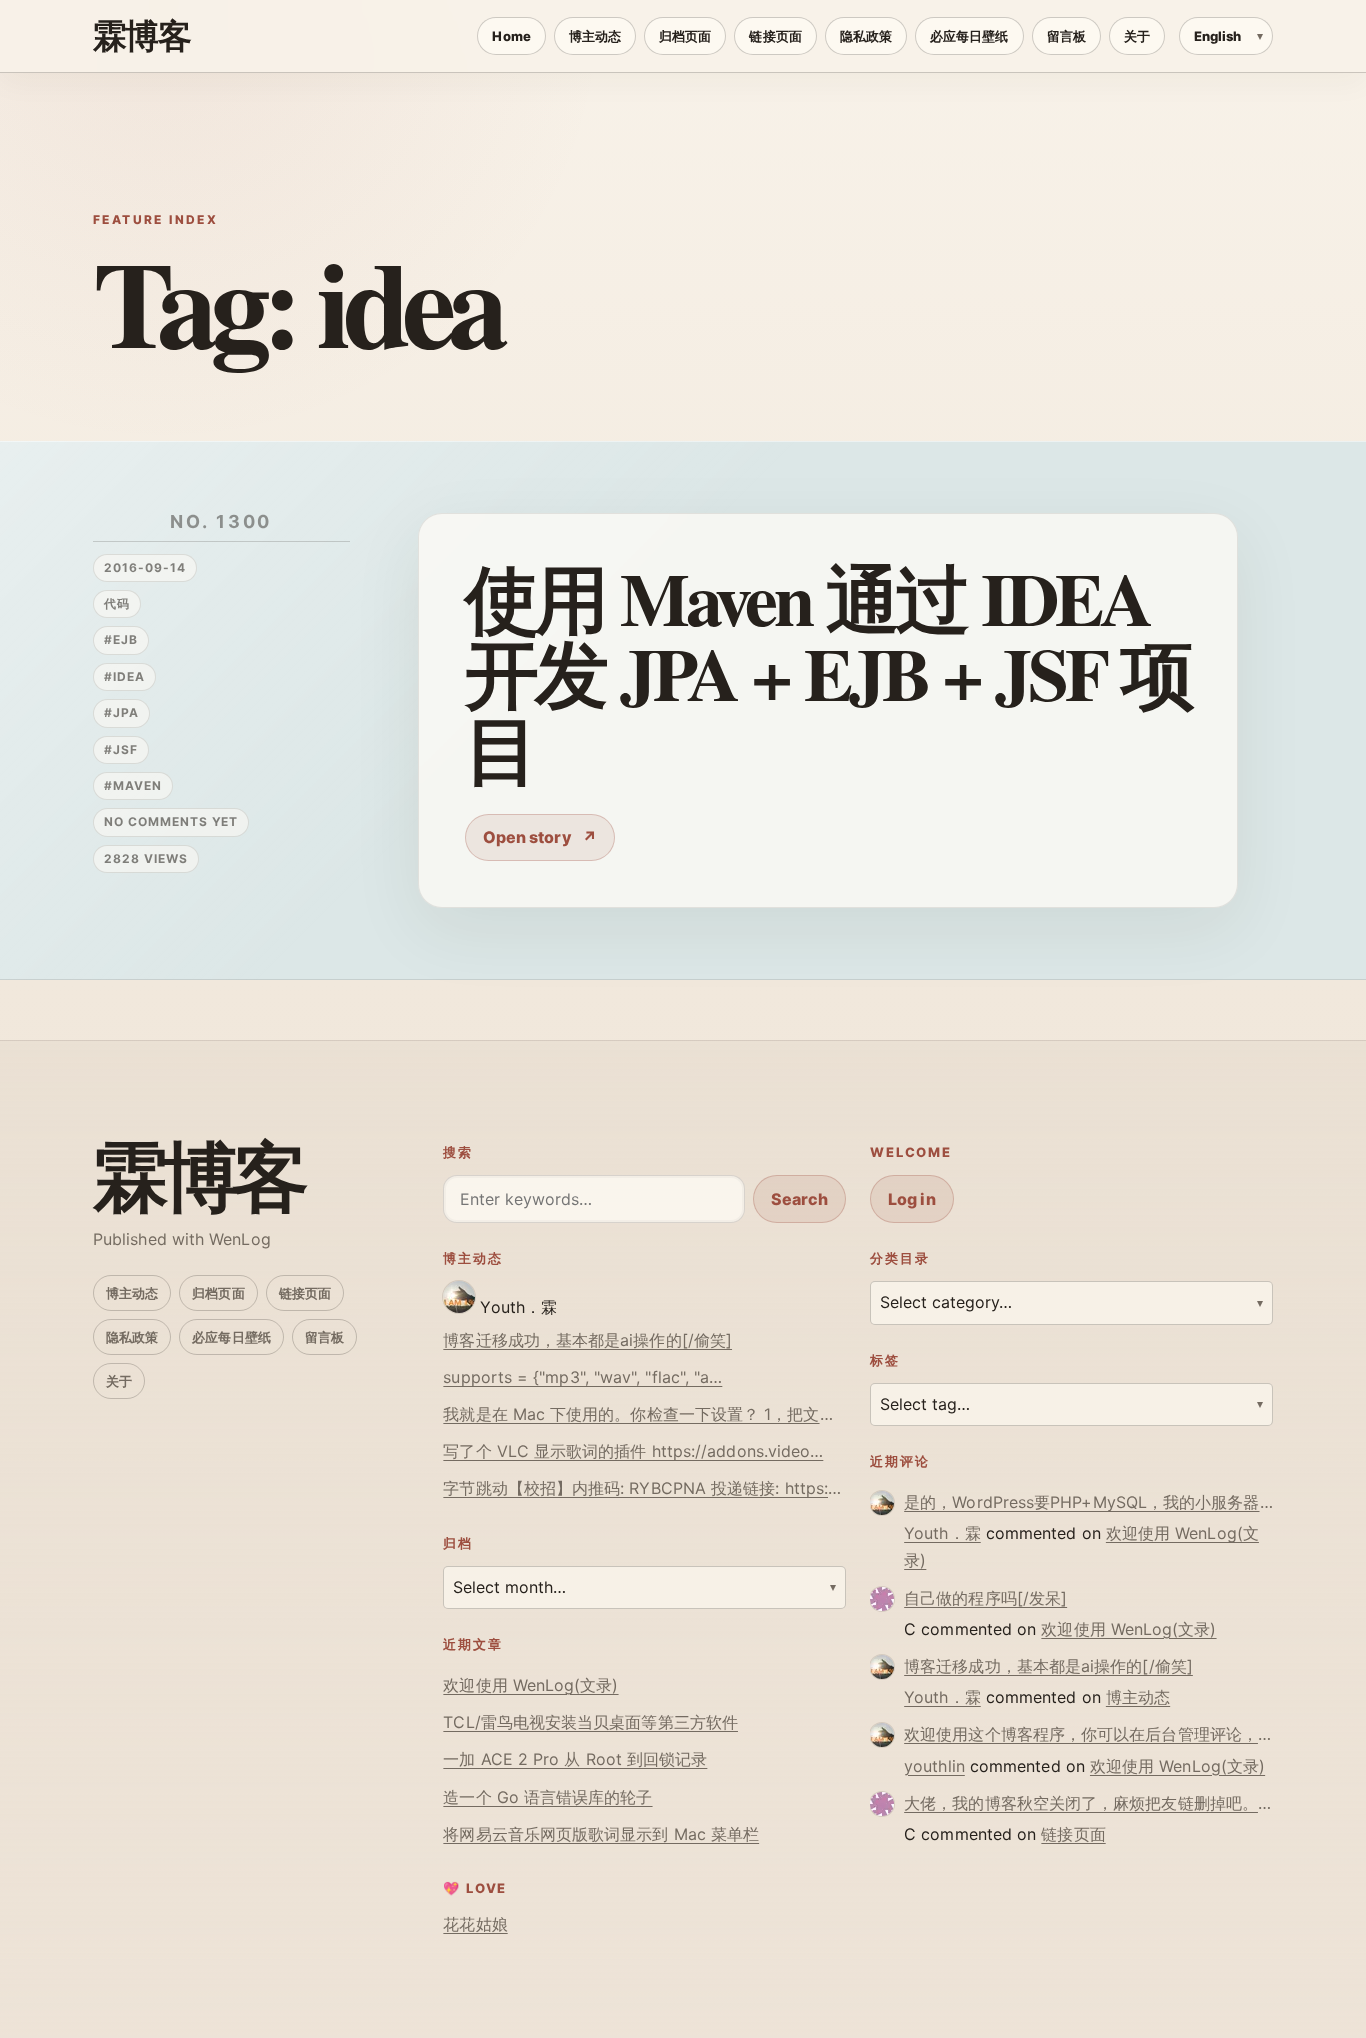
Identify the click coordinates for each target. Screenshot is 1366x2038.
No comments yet (171, 821)
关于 (1137, 36)
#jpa (121, 712)
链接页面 (775, 36)
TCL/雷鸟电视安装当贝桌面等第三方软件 (590, 1722)
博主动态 (595, 36)
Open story (527, 837)
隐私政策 (866, 36)
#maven (133, 785)
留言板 (1066, 36)
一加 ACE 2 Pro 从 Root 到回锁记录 (575, 1759)
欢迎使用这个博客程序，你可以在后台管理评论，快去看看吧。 (1088, 1734)
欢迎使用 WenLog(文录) (530, 1685)
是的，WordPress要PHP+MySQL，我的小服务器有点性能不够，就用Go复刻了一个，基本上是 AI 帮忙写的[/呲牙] (1088, 1502)
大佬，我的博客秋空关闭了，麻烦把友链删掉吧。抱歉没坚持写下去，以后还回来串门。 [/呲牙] (1088, 1803)
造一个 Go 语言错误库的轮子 (547, 1797)
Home (511, 36)
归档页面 (685, 36)
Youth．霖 (942, 1533)
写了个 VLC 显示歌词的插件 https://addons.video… (633, 1451)
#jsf (121, 749)
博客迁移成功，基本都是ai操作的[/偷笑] (587, 1340)
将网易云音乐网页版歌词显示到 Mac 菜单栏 (601, 1834)
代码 (117, 603)
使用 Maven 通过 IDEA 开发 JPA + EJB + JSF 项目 (828, 672)
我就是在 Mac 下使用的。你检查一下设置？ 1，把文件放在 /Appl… (644, 1414)
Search (799, 1199)
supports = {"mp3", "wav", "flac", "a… (582, 1377)
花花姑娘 (475, 1924)
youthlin (934, 1766)
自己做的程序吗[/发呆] (985, 1598)
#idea (124, 676)
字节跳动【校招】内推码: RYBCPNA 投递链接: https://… (644, 1488)
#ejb (121, 639)
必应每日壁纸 (969, 36)
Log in (911, 1199)
